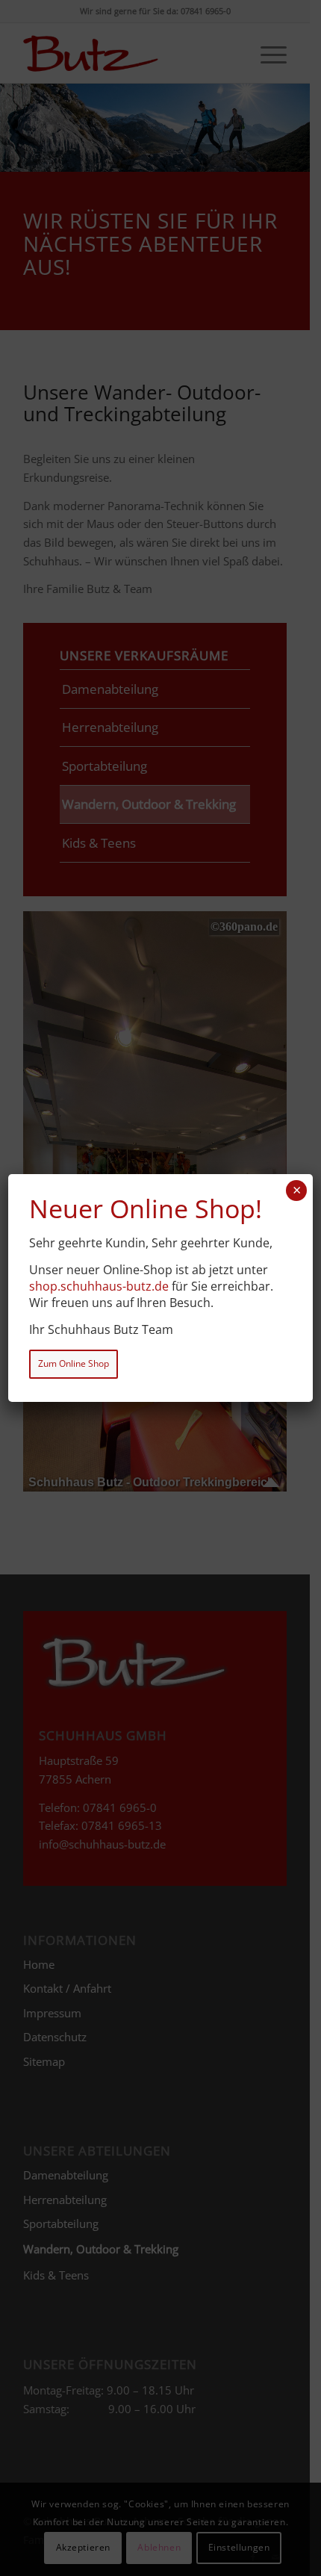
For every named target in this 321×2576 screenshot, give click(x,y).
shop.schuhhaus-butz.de (99, 1286)
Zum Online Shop (74, 1363)
